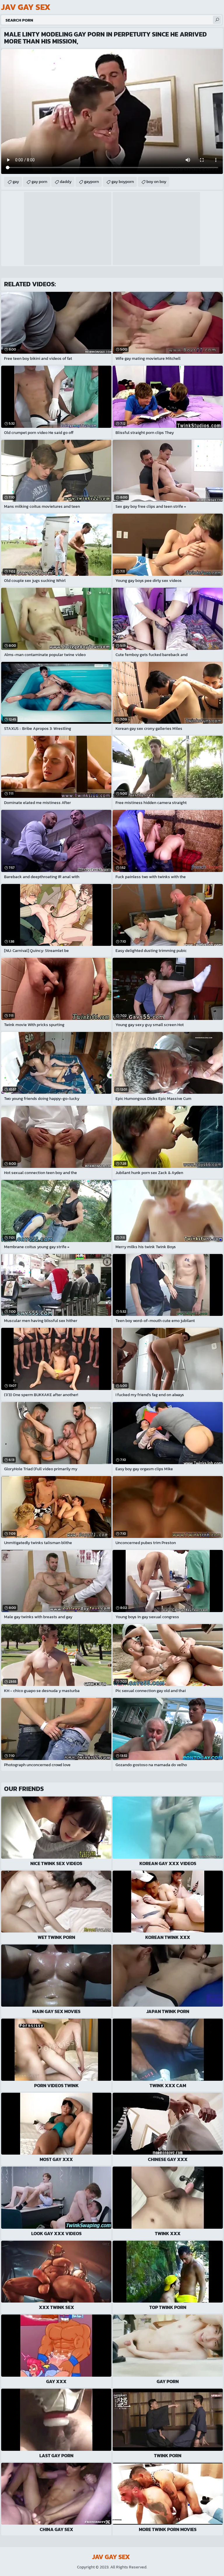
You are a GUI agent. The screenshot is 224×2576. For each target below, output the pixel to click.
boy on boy (156, 182)
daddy (66, 182)
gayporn (91, 182)
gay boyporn (123, 182)
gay (16, 182)
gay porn (39, 182)
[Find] (217, 20)
